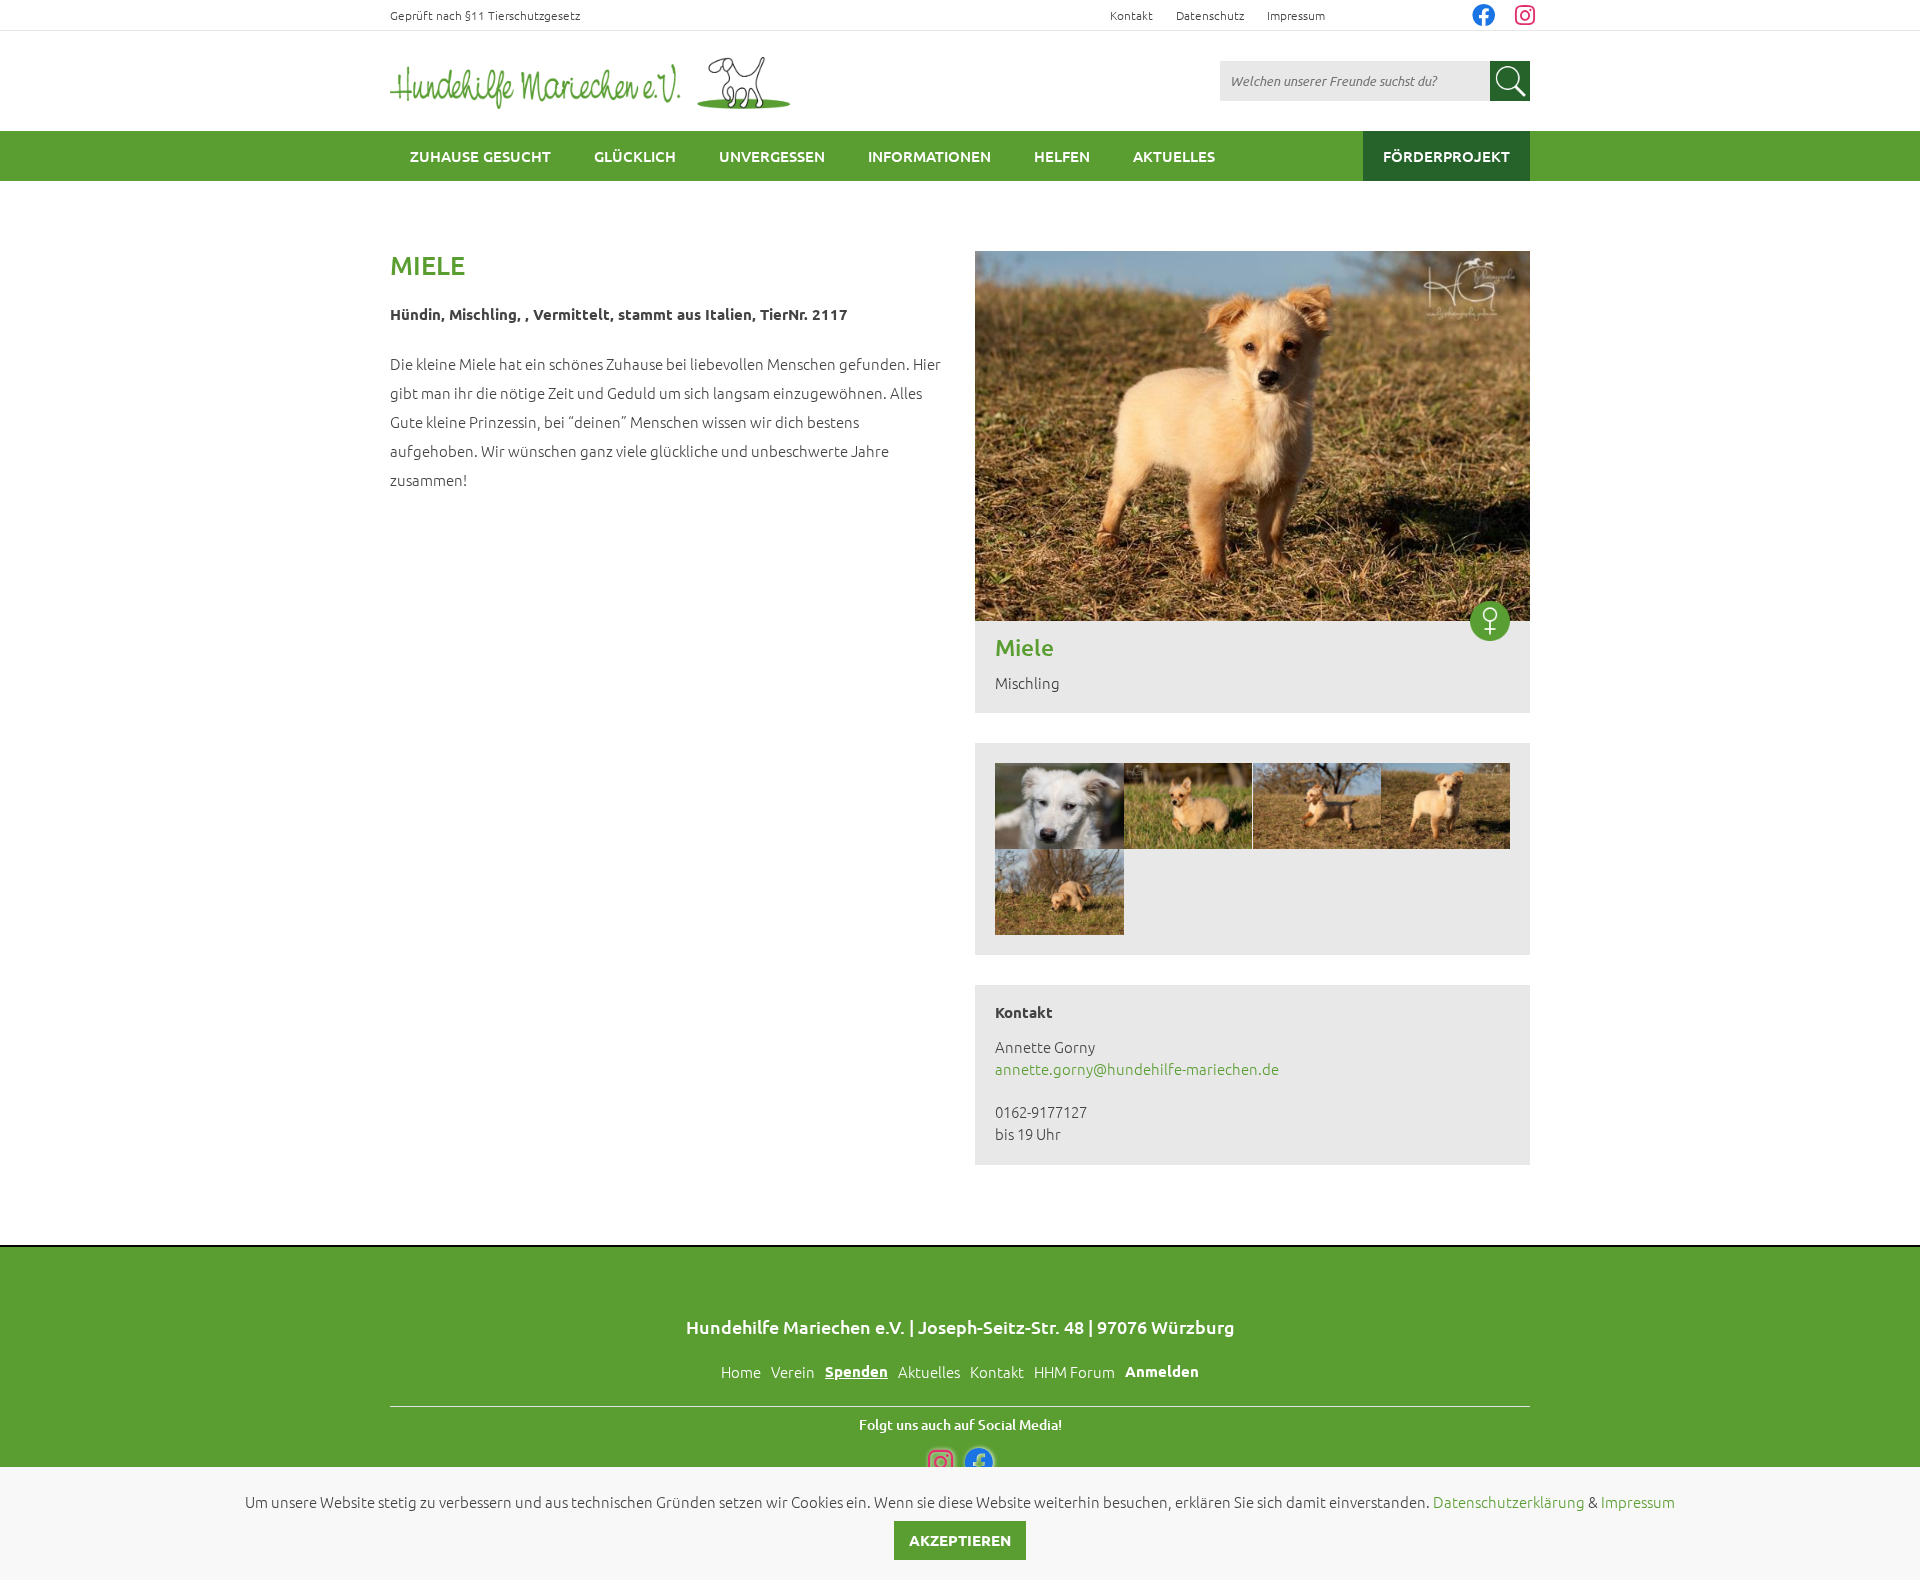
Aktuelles (1174, 156)
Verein (793, 1371)
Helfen (1062, 156)
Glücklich (635, 156)
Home (741, 1371)
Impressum (1296, 15)
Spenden (856, 1371)
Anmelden (1162, 1371)
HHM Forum (1074, 1371)
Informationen (929, 156)
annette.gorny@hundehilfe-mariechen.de (1137, 1068)
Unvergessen (772, 156)
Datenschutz (1210, 15)
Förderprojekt (1446, 156)
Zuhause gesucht (480, 156)
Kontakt (1131, 15)
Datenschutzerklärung (1509, 1501)
